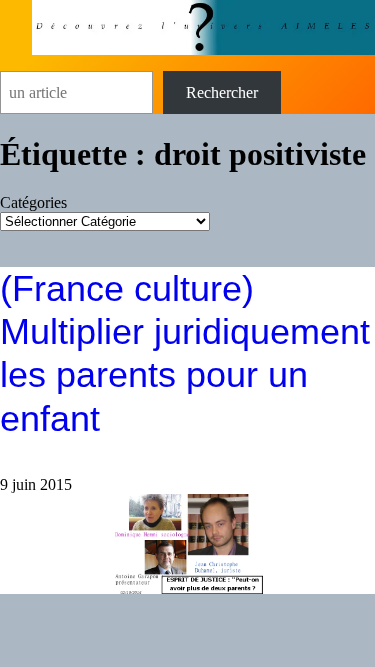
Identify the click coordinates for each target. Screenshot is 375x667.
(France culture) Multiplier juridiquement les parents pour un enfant (185, 353)
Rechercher (222, 92)
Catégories (33, 202)
